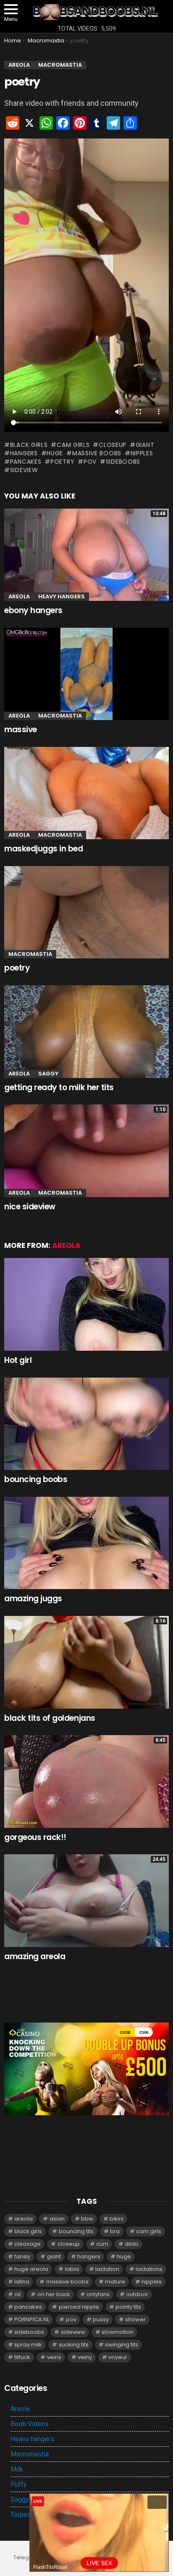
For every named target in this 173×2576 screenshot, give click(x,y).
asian (57, 2219)
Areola (19, 596)
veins (54, 2357)
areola (24, 2219)
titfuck (22, 2357)
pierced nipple (79, 2307)
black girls (29, 445)
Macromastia (60, 716)
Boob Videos (30, 2424)
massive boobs (97, 453)
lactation (107, 2269)
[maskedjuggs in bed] (86, 793)
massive (21, 729)
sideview (24, 470)
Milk (17, 2469)
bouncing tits (76, 2231)
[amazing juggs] (86, 1543)
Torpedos (25, 2515)
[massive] (86, 674)
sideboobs (123, 462)
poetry (62, 462)
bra (115, 2231)
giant (145, 445)
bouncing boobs (36, 1479)
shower (135, 2319)
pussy (101, 2319)
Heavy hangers (62, 596)
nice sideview (30, 1207)
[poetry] (86, 912)
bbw (87, 2219)
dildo (132, 2244)
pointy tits (128, 2307)
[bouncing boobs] (86, 1424)
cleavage (28, 2244)
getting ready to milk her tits (59, 1087)
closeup (113, 445)
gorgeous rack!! (35, 1837)
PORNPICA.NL (32, 2319)
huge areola (31, 2269)
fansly (22, 2256)
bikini (117, 2219)
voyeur (118, 2357)
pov (90, 462)
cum (102, 2244)
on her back (54, 2294)
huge (55, 453)
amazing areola (35, 1956)
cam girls (73, 445)
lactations (149, 2269)
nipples (142, 453)
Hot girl (18, 1360)
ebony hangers (33, 610)
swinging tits (122, 2345)
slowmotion (118, 2332)
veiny (85, 2357)
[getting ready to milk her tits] (86, 1032)
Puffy (19, 2484)
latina (22, 2282)
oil (17, 2294)
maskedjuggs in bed (43, 849)
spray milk (28, 2345)
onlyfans (98, 2294)
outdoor (137, 2294)
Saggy (48, 1074)
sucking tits (74, 2345)
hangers (24, 453)
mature (115, 2282)
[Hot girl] (86, 1304)
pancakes (26, 462)
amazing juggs (33, 1599)
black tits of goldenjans (50, 1718)
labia (72, 2269)
